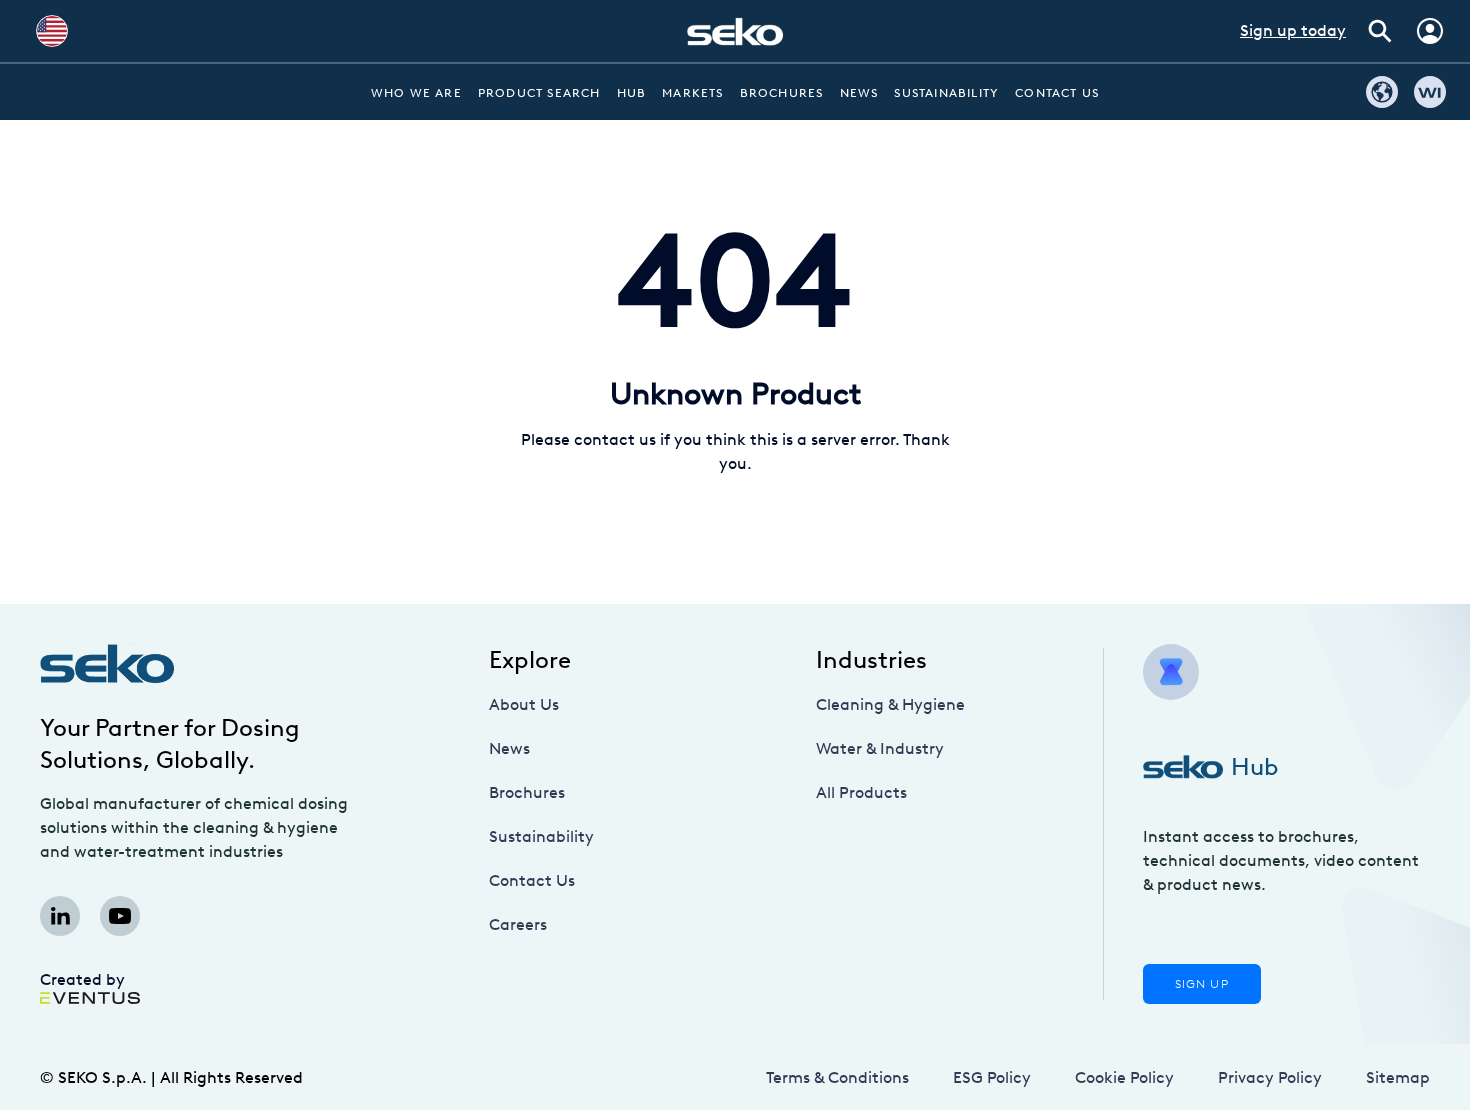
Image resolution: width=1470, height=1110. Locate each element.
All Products (861, 792)
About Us (524, 704)
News (859, 93)
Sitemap (1398, 1077)
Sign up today (1293, 30)
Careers (518, 924)
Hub (632, 93)
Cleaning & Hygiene (890, 704)
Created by (82, 979)
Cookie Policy (1124, 1077)
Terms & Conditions (837, 1077)
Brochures (782, 93)
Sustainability (946, 93)
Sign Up (1202, 984)
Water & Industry (880, 748)
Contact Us (1057, 93)
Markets (692, 93)
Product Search (539, 93)
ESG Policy (992, 1077)
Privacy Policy (1270, 1077)
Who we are (416, 93)
